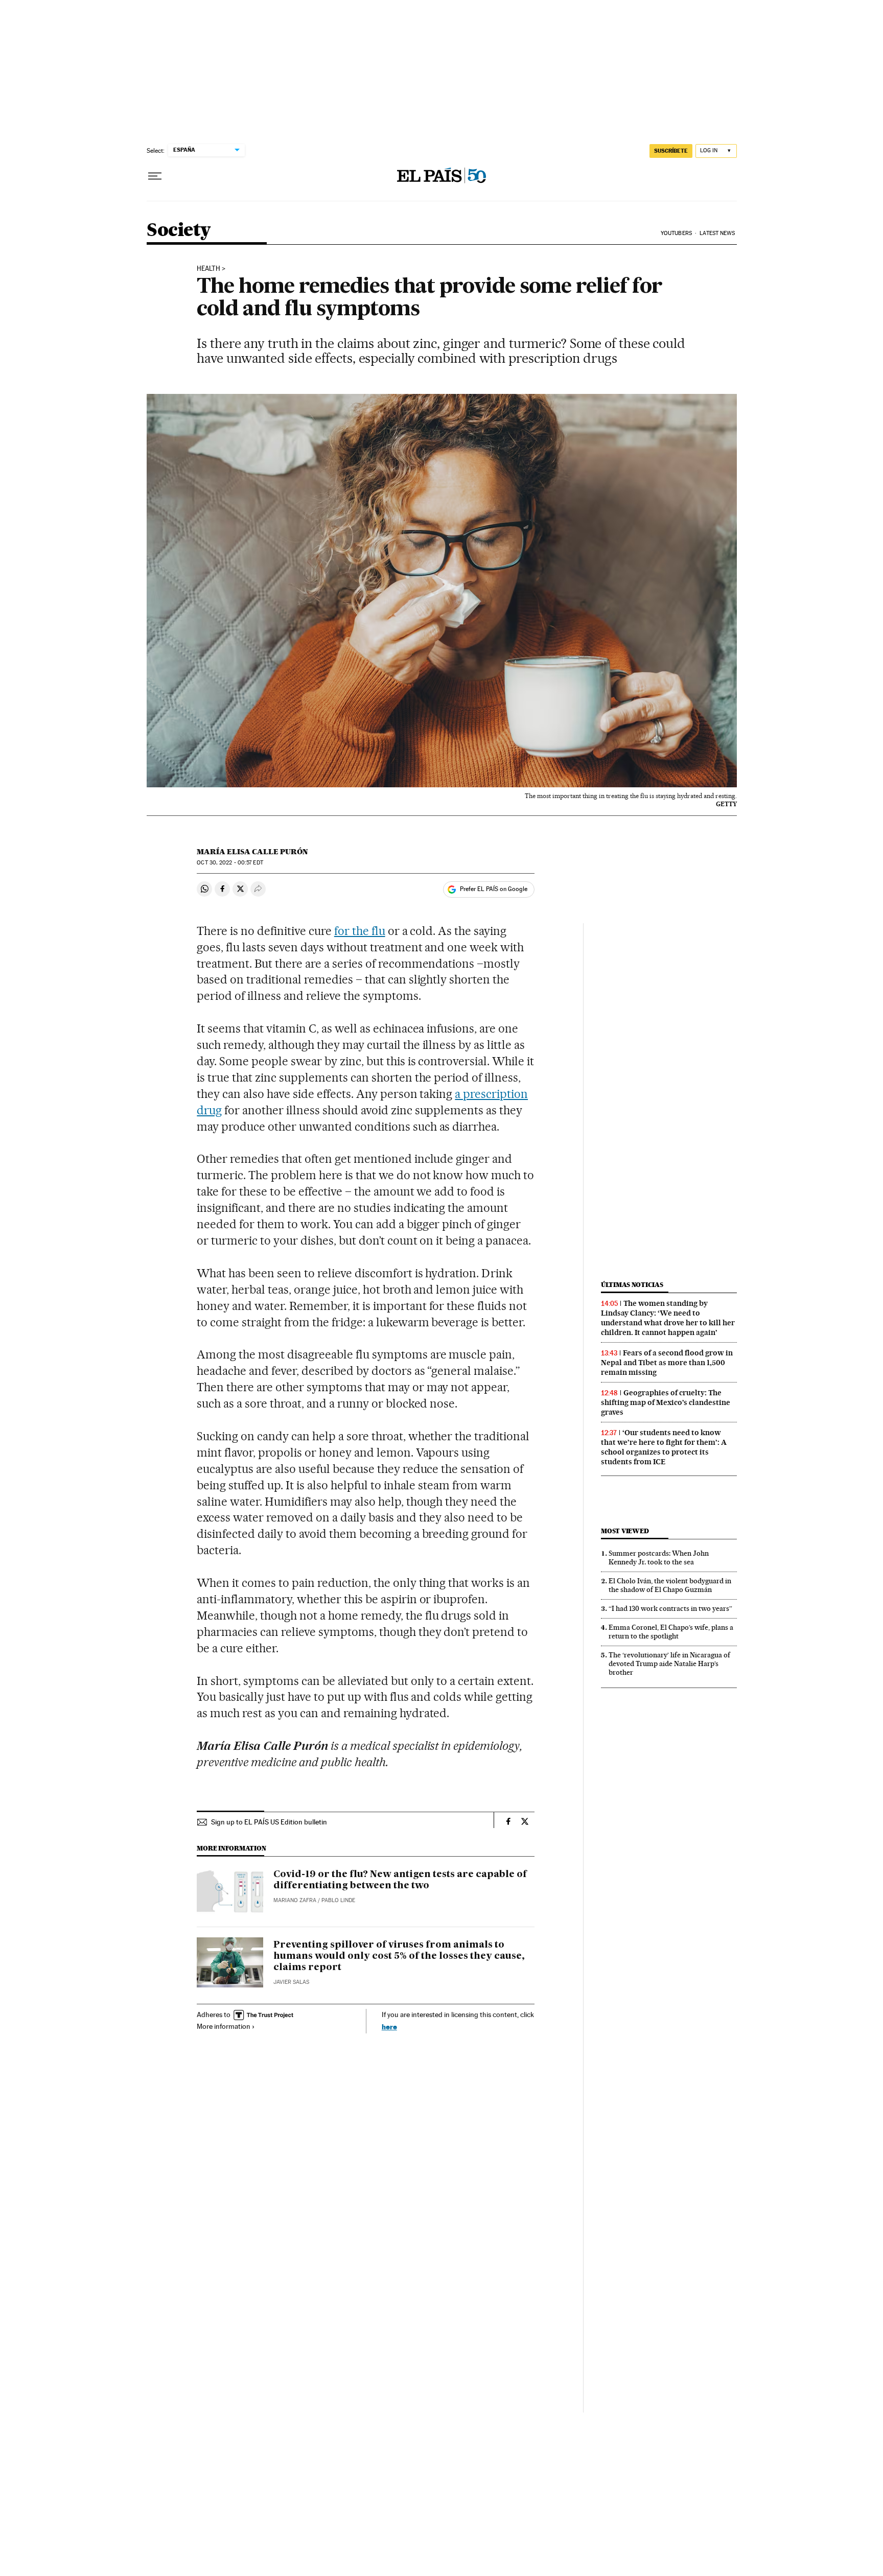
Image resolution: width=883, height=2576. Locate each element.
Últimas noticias (632, 1285)
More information (224, 2026)
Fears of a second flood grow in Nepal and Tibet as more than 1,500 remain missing (667, 1363)
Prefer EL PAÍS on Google (494, 889)
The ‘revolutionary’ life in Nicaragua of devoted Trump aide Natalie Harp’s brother (669, 1664)
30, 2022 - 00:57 (230, 863)
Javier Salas (291, 1982)
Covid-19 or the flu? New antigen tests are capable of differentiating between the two (400, 1880)
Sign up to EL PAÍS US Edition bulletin (269, 1822)
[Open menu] (155, 176)
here (389, 2027)
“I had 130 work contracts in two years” (670, 1608)
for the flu (360, 931)
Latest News (717, 233)
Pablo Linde (338, 1900)
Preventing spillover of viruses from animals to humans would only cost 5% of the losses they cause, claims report (399, 1956)
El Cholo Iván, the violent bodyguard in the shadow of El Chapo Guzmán (670, 1585)
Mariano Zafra (295, 1900)
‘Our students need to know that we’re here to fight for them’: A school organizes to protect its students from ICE (664, 1447)
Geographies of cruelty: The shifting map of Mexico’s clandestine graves (666, 1402)
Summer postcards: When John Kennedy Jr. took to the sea (659, 1558)
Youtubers (676, 233)
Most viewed (625, 1531)
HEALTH (208, 269)
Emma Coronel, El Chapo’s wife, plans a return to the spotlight (671, 1632)
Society (179, 231)
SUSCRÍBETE (671, 151)
